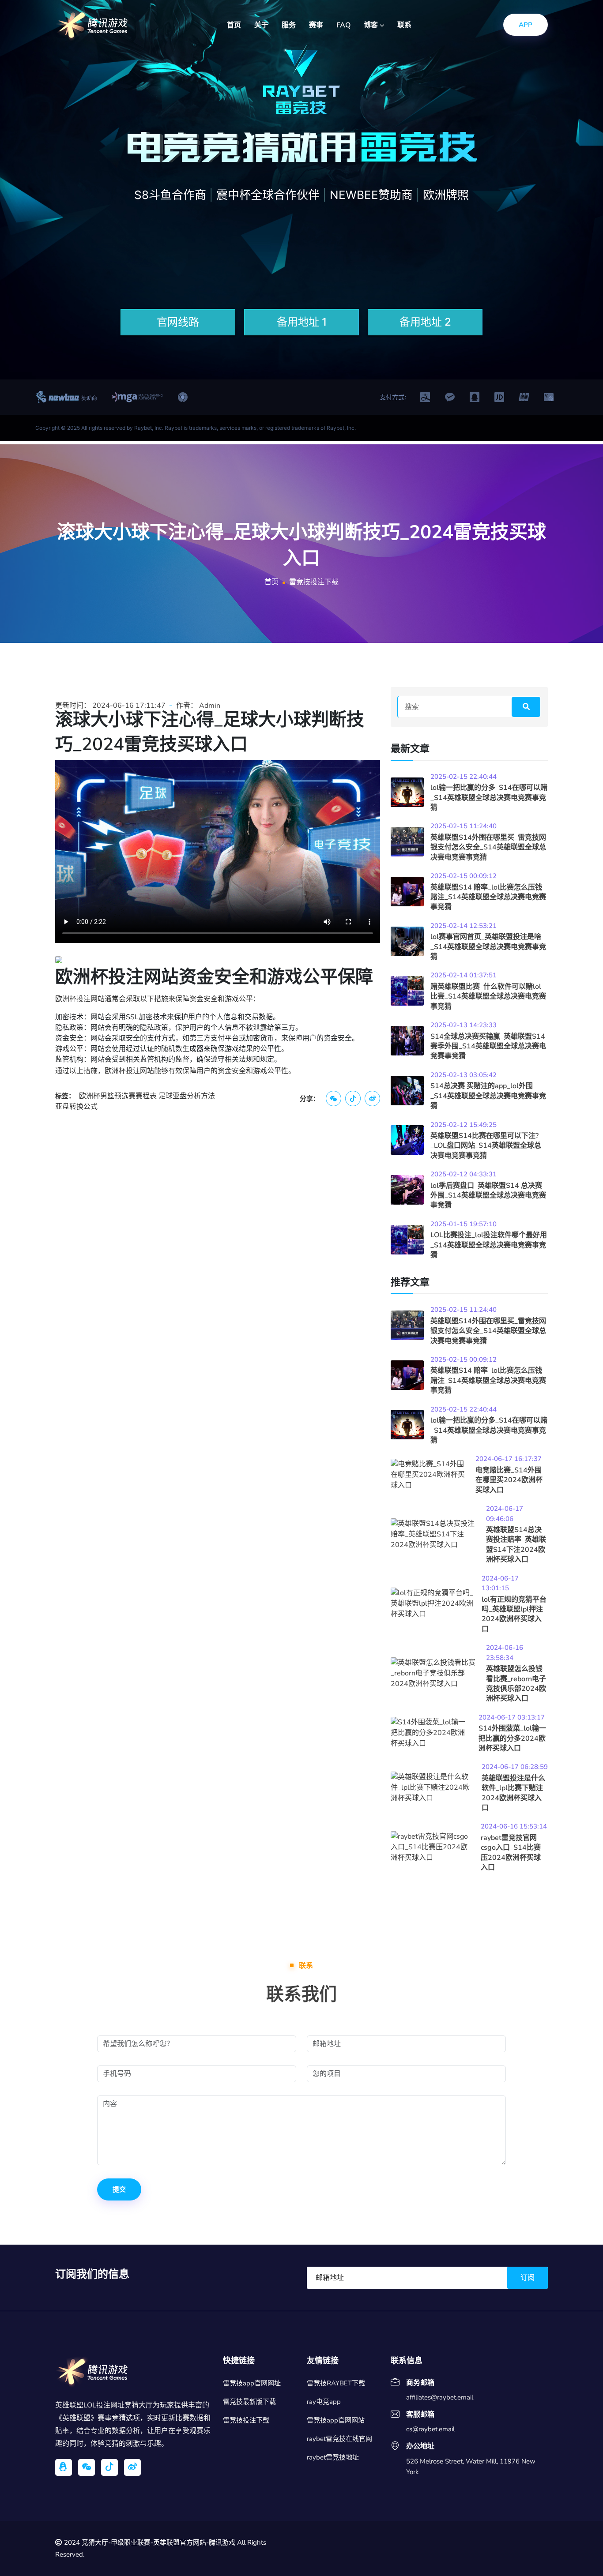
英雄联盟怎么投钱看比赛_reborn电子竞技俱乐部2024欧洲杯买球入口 (516, 1684)
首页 (234, 25)
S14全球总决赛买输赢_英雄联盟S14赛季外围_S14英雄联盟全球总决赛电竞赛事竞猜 (488, 1046)
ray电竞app (324, 2402)
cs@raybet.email (430, 2429)
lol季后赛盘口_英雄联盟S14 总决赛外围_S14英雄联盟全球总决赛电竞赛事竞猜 (488, 1196)
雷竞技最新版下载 (249, 2402)
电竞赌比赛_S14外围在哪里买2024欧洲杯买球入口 (509, 1480)
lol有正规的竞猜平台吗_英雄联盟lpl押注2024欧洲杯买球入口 (514, 1614)
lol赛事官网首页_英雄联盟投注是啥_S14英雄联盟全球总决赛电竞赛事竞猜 (488, 947)
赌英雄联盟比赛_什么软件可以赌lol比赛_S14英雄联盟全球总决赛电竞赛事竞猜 (488, 997)
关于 (261, 25)
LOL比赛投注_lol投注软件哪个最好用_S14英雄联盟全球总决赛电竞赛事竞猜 (489, 1245)
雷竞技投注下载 (246, 2420)
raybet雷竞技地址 (333, 2457)
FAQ (343, 25)
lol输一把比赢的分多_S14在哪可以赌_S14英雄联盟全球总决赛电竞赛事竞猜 (489, 798)
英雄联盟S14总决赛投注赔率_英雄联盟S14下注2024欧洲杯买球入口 (516, 1545)
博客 (372, 25)
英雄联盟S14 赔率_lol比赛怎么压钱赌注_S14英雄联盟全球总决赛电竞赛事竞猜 (488, 897)
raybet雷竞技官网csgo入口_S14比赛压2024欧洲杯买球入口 (511, 1853)
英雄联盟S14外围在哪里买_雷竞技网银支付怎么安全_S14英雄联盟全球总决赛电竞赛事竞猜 (488, 847)
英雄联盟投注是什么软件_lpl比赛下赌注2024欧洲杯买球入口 (513, 1793)
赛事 (316, 25)
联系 (404, 25)
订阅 (528, 2278)
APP (526, 25)
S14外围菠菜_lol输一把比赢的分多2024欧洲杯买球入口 (512, 1738)
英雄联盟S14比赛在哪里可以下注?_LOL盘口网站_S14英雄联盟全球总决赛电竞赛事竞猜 (486, 1146)
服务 (289, 25)
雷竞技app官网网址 (252, 2383)
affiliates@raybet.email (440, 2397)
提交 (119, 2189)
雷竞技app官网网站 (336, 2420)
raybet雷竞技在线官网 (339, 2439)
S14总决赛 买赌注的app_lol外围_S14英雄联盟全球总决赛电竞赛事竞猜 (488, 1096)
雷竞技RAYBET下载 (336, 2383)
